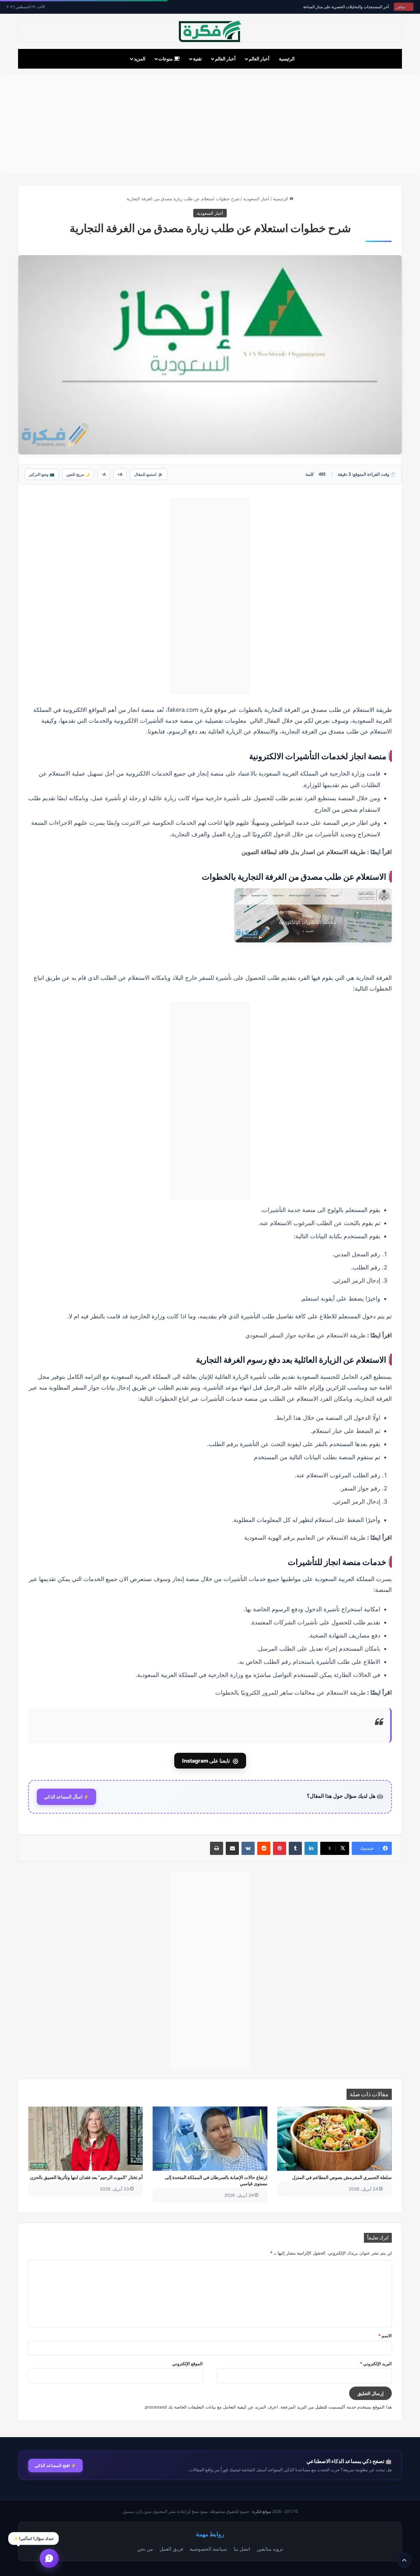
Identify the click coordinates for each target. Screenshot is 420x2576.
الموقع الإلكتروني (188, 2364)
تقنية (197, 59)
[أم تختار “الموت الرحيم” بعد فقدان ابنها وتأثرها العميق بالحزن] (85, 2139)
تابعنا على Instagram (210, 1761)
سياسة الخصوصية (208, 2549)
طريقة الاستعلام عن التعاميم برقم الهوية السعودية (305, 1537)
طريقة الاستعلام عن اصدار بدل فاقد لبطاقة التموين (304, 852)
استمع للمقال (149, 474)
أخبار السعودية (256, 199)
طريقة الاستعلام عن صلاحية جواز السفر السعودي (305, 1335)
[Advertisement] (210, 124)
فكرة (206, 710)
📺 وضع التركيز (42, 474)
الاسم (385, 2336)
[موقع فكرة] (210, 31)
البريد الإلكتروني (376, 2364)
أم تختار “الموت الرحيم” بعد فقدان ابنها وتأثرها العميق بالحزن (86, 2177)
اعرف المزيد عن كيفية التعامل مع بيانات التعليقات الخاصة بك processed (211, 2407)
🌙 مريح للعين (78, 474)
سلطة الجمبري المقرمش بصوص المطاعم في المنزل (342, 2177)
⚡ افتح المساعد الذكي (55, 2465)
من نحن (145, 2549)
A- (104, 474)
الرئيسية (287, 59)
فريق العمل (171, 2549)
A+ (120, 474)
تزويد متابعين (270, 2549)
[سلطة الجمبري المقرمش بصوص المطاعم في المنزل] (335, 2139)
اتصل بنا (242, 2549)
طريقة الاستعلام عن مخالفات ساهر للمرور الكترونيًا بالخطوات (290, 1692)
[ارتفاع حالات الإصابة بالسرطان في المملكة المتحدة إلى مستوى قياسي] (210, 2139)
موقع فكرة (262, 2511)
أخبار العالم (259, 59)
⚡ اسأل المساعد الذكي (66, 1797)
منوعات (166, 59)
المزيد (140, 59)
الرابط (285, 1418)
